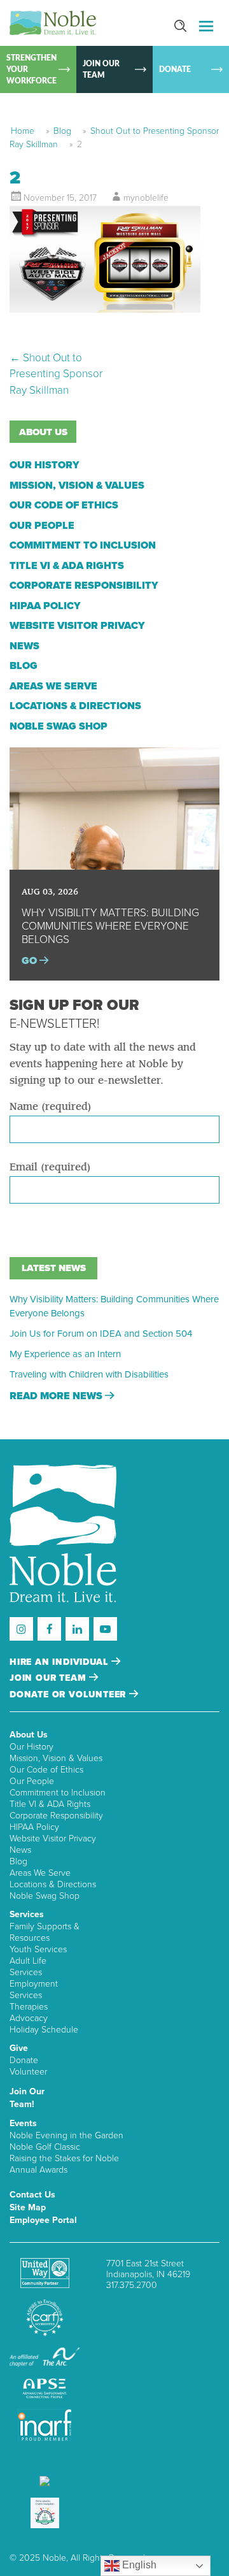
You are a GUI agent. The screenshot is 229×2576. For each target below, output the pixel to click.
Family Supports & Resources (45, 1932)
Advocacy (29, 2018)
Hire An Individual (60, 1662)
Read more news (57, 1396)
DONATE (175, 69)
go (31, 961)
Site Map (28, 2207)
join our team (49, 1678)
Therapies (29, 2007)
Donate (24, 2060)
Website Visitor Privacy (77, 626)
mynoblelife (146, 198)
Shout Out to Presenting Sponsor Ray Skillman (56, 374)
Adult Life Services (28, 1967)
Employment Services (34, 1990)
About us (43, 432)
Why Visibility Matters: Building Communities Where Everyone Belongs (114, 1306)
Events (23, 2123)
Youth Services (38, 1949)
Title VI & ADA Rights (67, 566)
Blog (62, 131)
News (24, 646)
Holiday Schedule (44, 2030)
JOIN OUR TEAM (101, 69)
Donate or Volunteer (69, 1695)
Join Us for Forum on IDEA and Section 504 (101, 1334)
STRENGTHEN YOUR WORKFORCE (31, 69)
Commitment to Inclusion (83, 545)
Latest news (54, 1268)
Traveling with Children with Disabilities (89, 1374)
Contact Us (32, 2195)
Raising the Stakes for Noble (64, 2158)
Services (27, 1914)
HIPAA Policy (45, 606)
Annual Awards (38, 2170)
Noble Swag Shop (59, 726)
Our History (45, 465)
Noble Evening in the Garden (66, 2135)
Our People (42, 526)
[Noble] (53, 23)
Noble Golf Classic (45, 2147)
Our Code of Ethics (64, 505)
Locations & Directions (75, 706)
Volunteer (28, 2072)
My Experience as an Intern (65, 1354)
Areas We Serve (53, 686)
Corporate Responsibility (84, 586)
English (138, 2565)
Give (19, 2048)
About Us (29, 1735)
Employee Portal (43, 2220)
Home (23, 131)
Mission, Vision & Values (77, 486)
